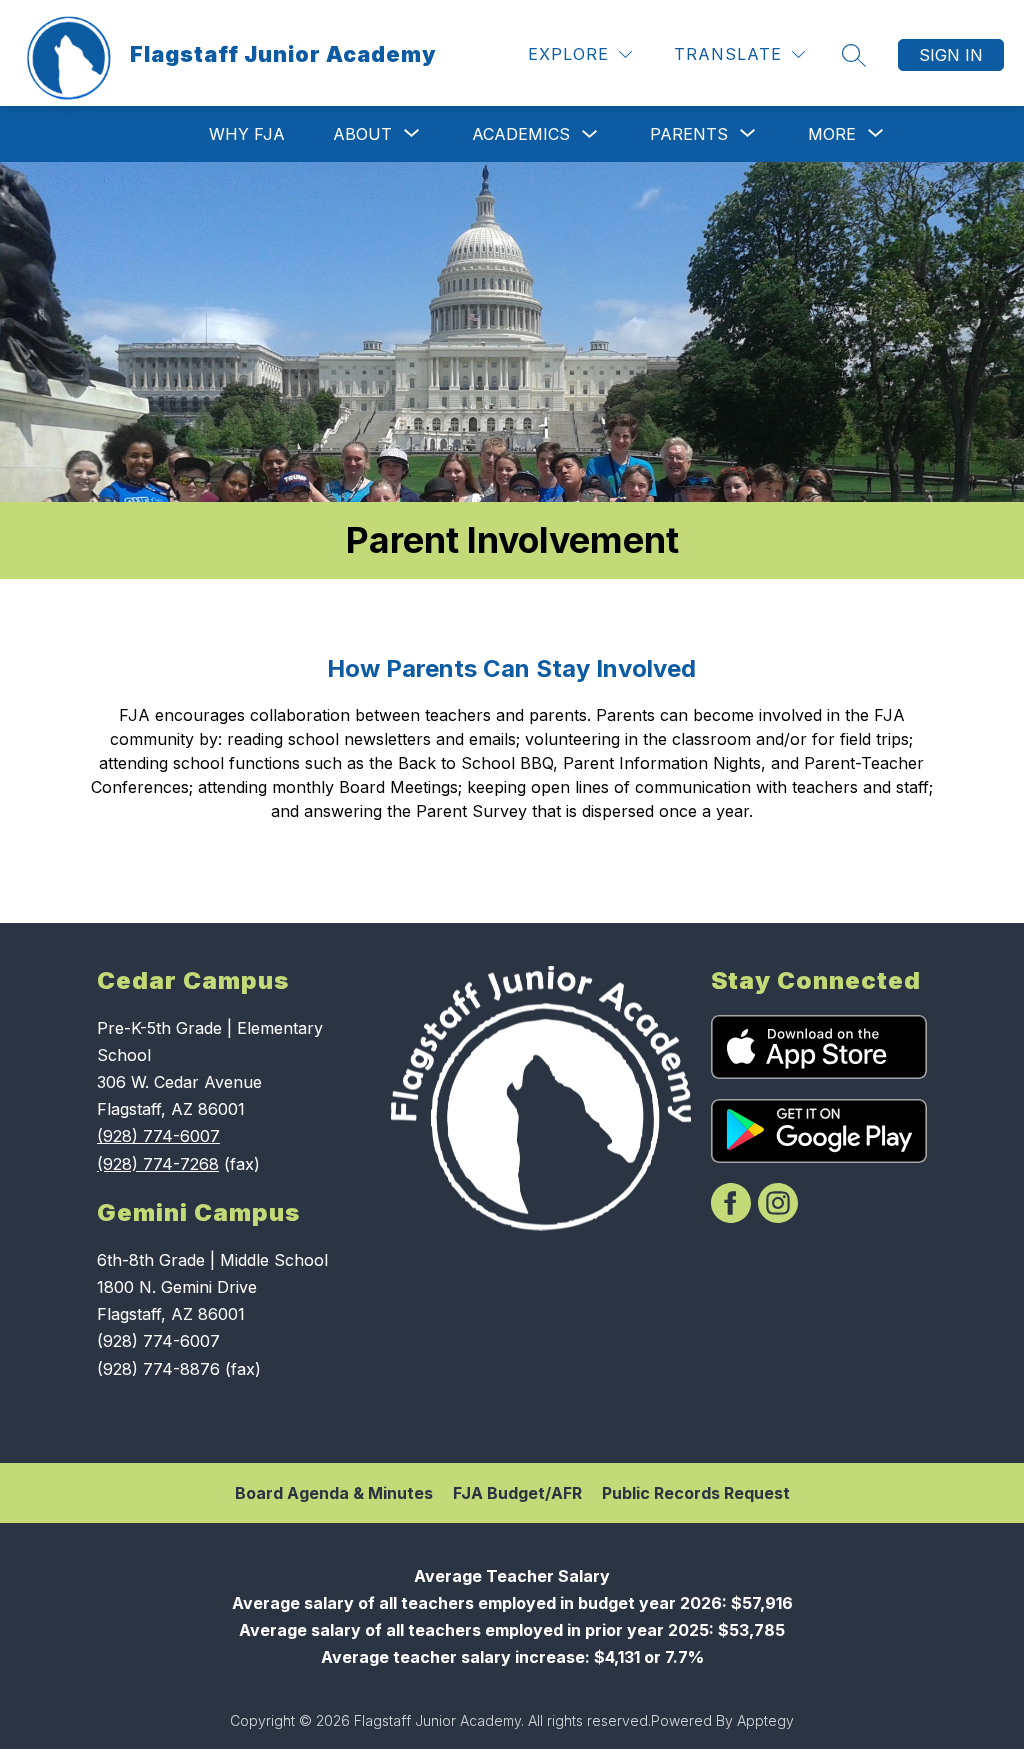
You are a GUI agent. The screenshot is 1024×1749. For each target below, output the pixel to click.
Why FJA (247, 134)
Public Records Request (696, 1493)
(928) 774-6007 (158, 1136)
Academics (521, 134)
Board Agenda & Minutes (334, 1493)
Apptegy (765, 1720)
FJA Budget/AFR (517, 1493)
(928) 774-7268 (158, 1164)
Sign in (951, 55)
